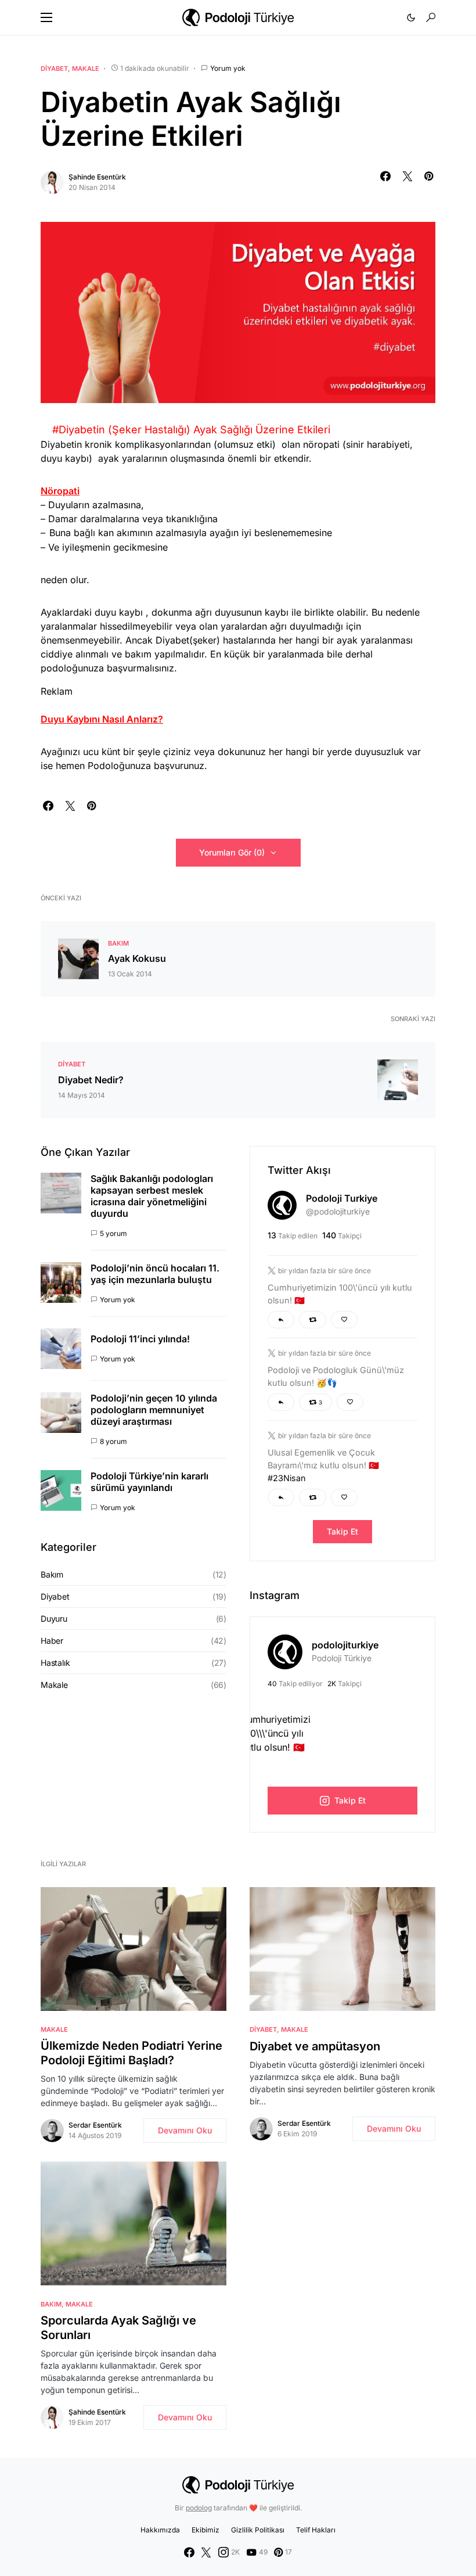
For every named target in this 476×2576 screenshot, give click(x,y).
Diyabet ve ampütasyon (315, 2046)
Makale (86, 69)
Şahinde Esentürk (97, 177)
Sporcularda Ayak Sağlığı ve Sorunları (118, 2328)
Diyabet (54, 69)
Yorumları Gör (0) (232, 852)
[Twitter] (206, 2552)
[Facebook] (189, 2552)
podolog (199, 2508)
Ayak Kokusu (137, 958)
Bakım (118, 943)
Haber (52, 1641)
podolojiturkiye (345, 1645)
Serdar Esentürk (95, 2125)
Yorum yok (228, 68)
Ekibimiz (205, 2530)
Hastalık (55, 1663)
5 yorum (113, 1233)
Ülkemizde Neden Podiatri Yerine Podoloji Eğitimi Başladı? (131, 2053)
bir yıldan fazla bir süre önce (324, 1271)
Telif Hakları (316, 2530)
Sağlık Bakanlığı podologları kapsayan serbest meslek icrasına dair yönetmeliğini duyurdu (152, 1196)
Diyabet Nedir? (91, 1080)
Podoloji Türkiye (342, 1658)
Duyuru (54, 1618)
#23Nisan (287, 1478)
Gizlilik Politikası (258, 2530)
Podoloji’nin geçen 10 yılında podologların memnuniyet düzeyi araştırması (154, 1410)
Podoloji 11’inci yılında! (140, 1339)
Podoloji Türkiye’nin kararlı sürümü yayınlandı (149, 1482)
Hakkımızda (160, 2530)
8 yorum (113, 1441)
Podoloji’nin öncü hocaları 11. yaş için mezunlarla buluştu (155, 1274)
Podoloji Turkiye (342, 1198)
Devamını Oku (185, 2130)
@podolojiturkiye (338, 1211)
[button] (46, 17)
